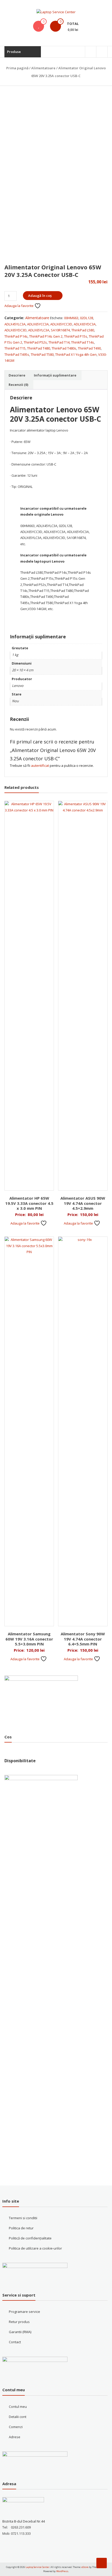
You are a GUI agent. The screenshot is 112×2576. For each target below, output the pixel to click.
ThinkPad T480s (64, 348)
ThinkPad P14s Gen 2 (46, 336)
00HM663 (71, 318)
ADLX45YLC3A (15, 324)
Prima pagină (17, 68)
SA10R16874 (60, 330)
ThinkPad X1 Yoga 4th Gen (76, 354)
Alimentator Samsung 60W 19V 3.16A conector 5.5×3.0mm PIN (29, 1639)
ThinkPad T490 (89, 348)
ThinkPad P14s (16, 336)
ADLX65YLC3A (39, 330)
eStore (85, 2567)
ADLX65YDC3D (15, 330)
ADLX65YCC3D (61, 324)
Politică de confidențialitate (30, 2238)
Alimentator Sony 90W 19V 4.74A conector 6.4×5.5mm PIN (83, 1639)
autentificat (40, 766)
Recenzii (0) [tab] (18, 385)
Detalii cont (18, 2417)
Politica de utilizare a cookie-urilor (35, 2248)
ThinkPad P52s (35, 342)
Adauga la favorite (19, 306)
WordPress (62, 2571)
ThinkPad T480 (39, 348)
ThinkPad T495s (17, 354)
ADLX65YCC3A (38, 324)
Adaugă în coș (40, 296)
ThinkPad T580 (42, 354)
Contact (15, 2342)
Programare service (24, 2312)
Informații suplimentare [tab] (55, 375)
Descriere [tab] (17, 375)
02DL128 (86, 318)
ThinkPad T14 (59, 342)
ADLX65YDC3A (85, 324)
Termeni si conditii (23, 2218)
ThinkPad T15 (15, 348)
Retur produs (19, 2322)
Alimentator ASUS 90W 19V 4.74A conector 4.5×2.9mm (83, 1203)
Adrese (15, 2437)
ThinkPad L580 (83, 330)
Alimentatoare (43, 68)
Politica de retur (21, 2228)
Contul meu (18, 2407)
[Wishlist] (39, 26)
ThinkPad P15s (76, 336)
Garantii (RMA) (20, 2332)
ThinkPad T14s (83, 342)
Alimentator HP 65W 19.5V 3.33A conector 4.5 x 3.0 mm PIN (29, 1203)
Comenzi (16, 2427)
